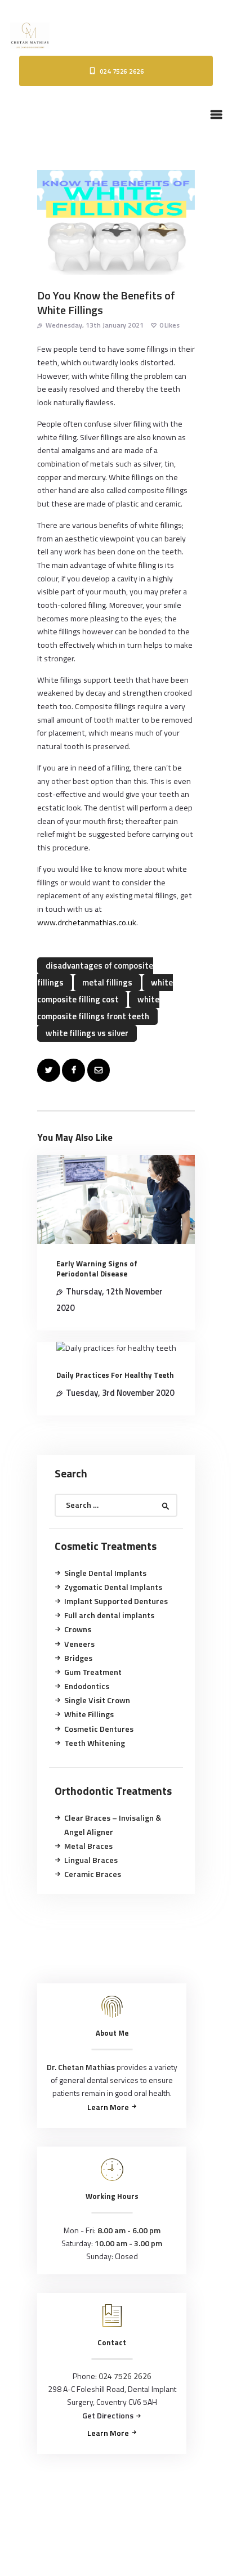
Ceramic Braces (93, 1874)
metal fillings (107, 982)
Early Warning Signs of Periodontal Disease (97, 1269)
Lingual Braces (91, 1860)
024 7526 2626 (125, 2376)
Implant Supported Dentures (116, 1601)
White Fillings (89, 1714)
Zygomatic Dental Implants (113, 1587)
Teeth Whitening (95, 1743)
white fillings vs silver (87, 1033)
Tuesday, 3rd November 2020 (120, 1393)
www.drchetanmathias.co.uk (87, 922)
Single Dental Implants (105, 1573)
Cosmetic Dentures (99, 1729)
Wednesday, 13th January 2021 (95, 325)
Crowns (78, 1629)
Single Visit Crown (97, 1700)
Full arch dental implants (109, 1615)
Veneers (79, 1644)
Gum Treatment (93, 1672)
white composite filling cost (105, 991)
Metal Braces (88, 1846)
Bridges (78, 1658)
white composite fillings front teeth (98, 1008)
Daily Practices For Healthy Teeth (115, 1375)
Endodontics (87, 1686)
